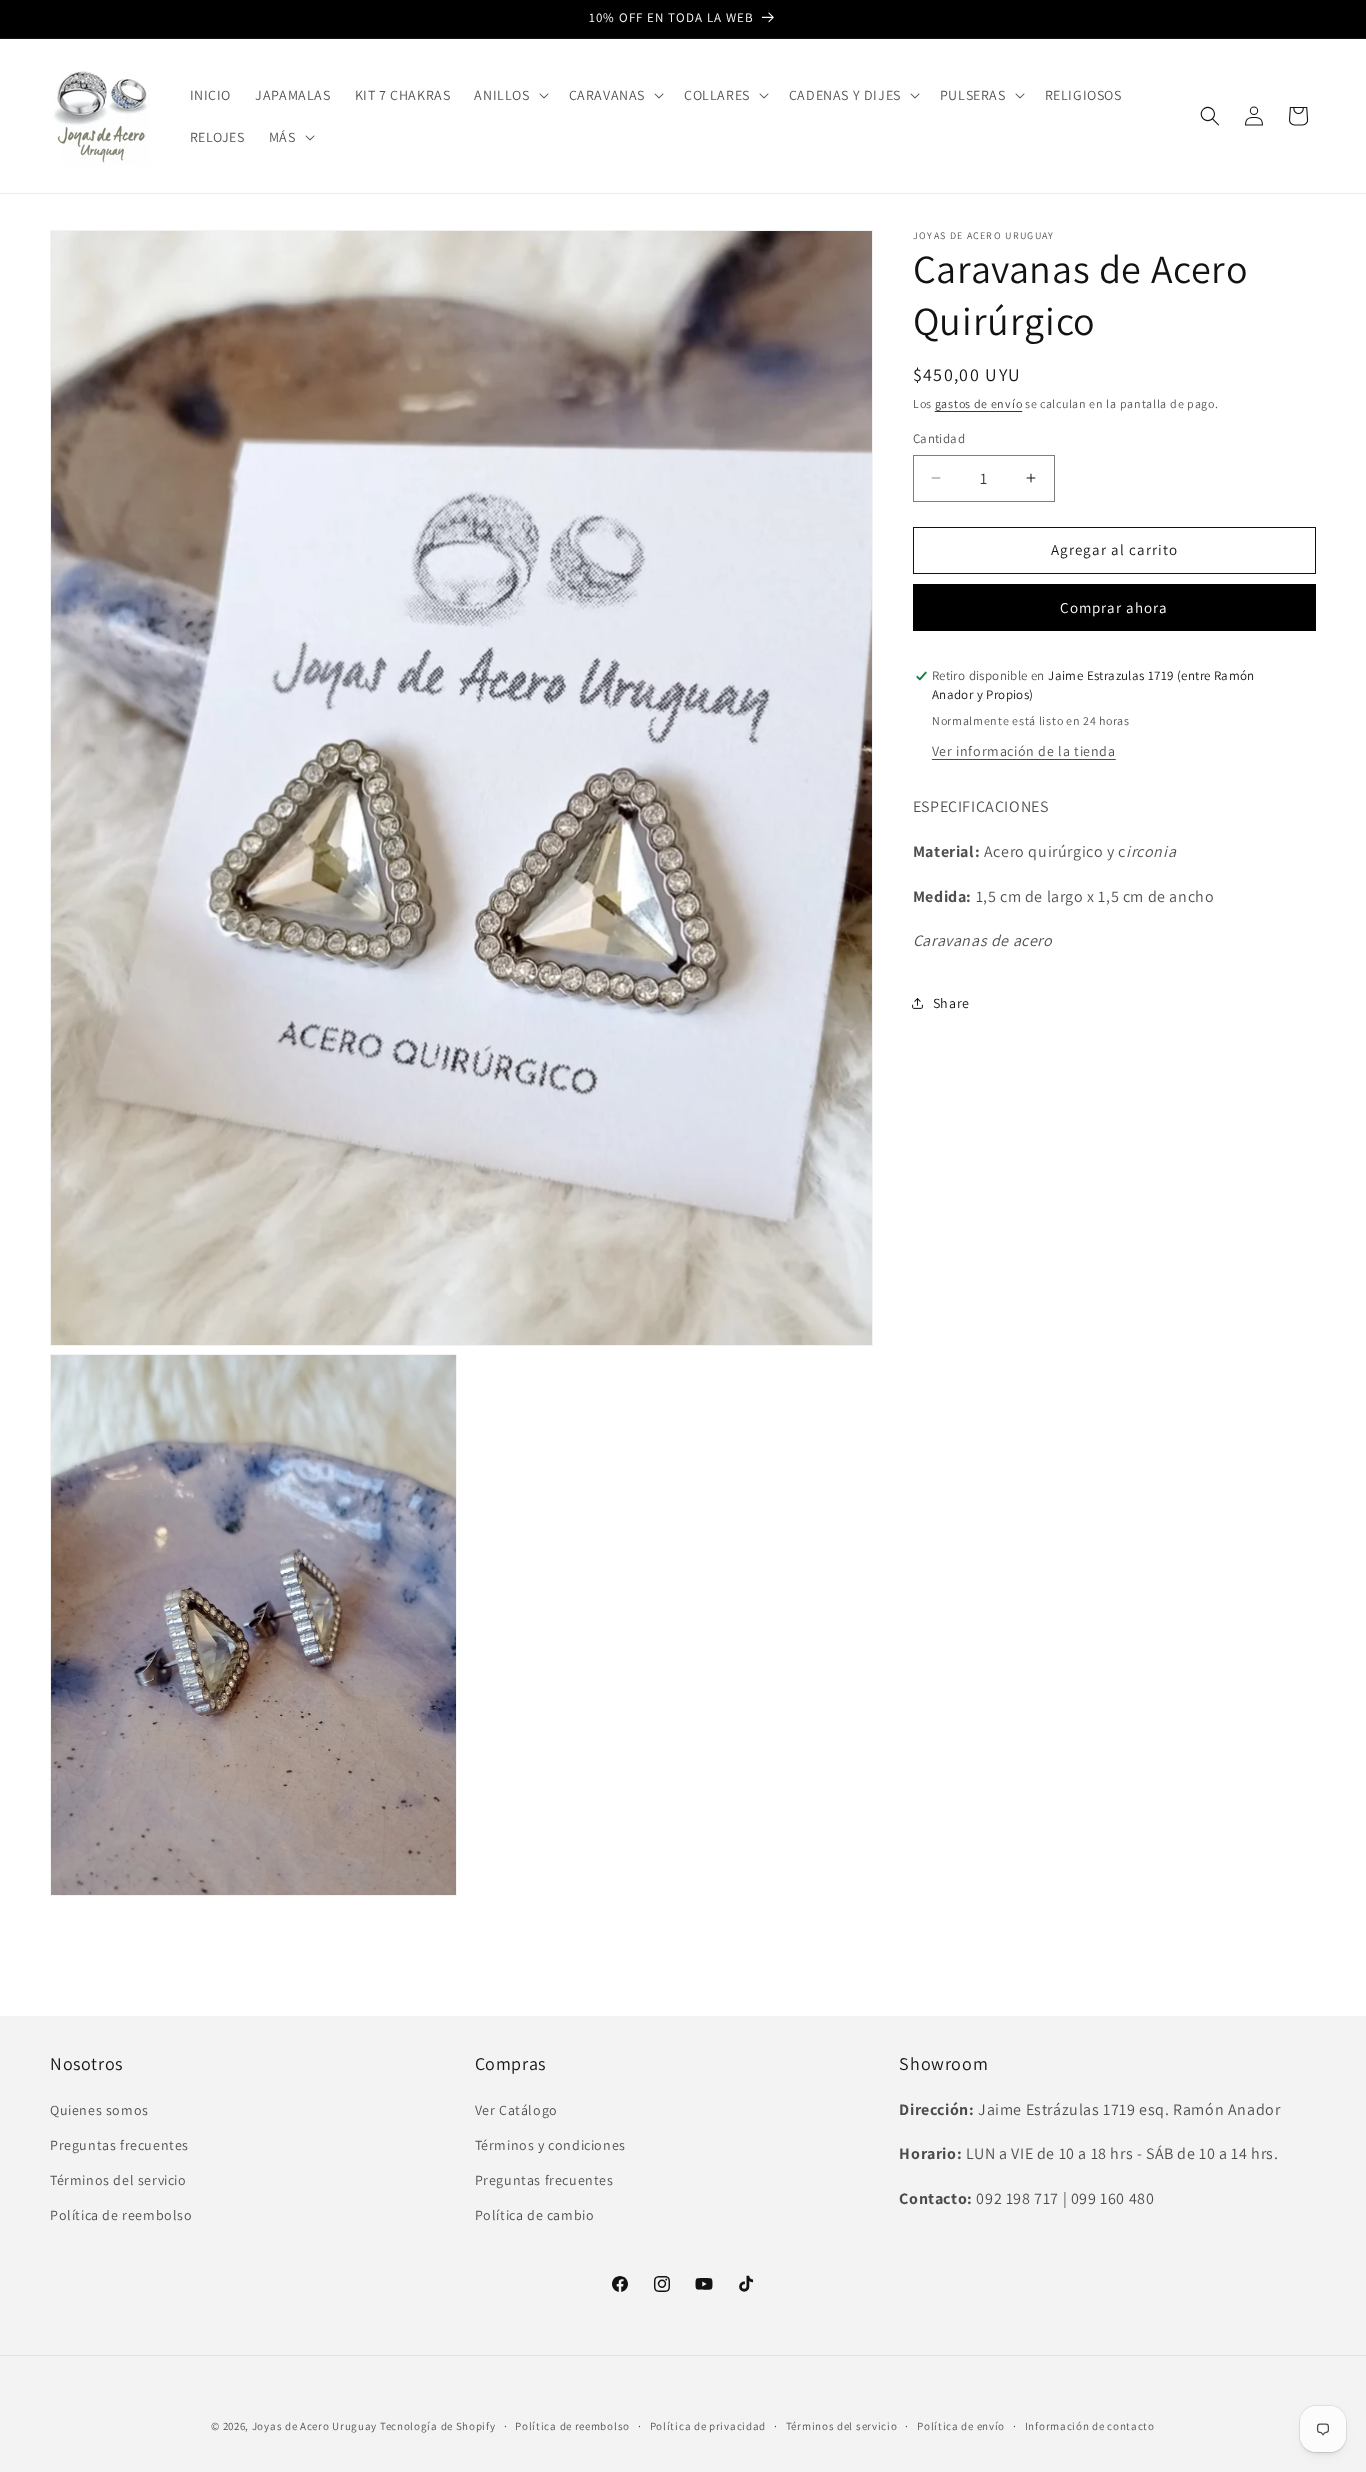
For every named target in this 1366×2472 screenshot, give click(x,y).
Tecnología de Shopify (438, 2426)
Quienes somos (99, 2109)
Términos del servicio (118, 2179)
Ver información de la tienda (1024, 751)
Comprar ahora (1114, 607)
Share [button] (951, 1003)
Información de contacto (1090, 2426)
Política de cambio (535, 2215)
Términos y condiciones (550, 2144)
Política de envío (961, 2426)
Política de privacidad (708, 2426)
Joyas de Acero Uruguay (314, 2426)
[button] (509, 95)
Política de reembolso (121, 2215)
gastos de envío (979, 403)
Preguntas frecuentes (119, 2144)
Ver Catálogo (516, 2109)
